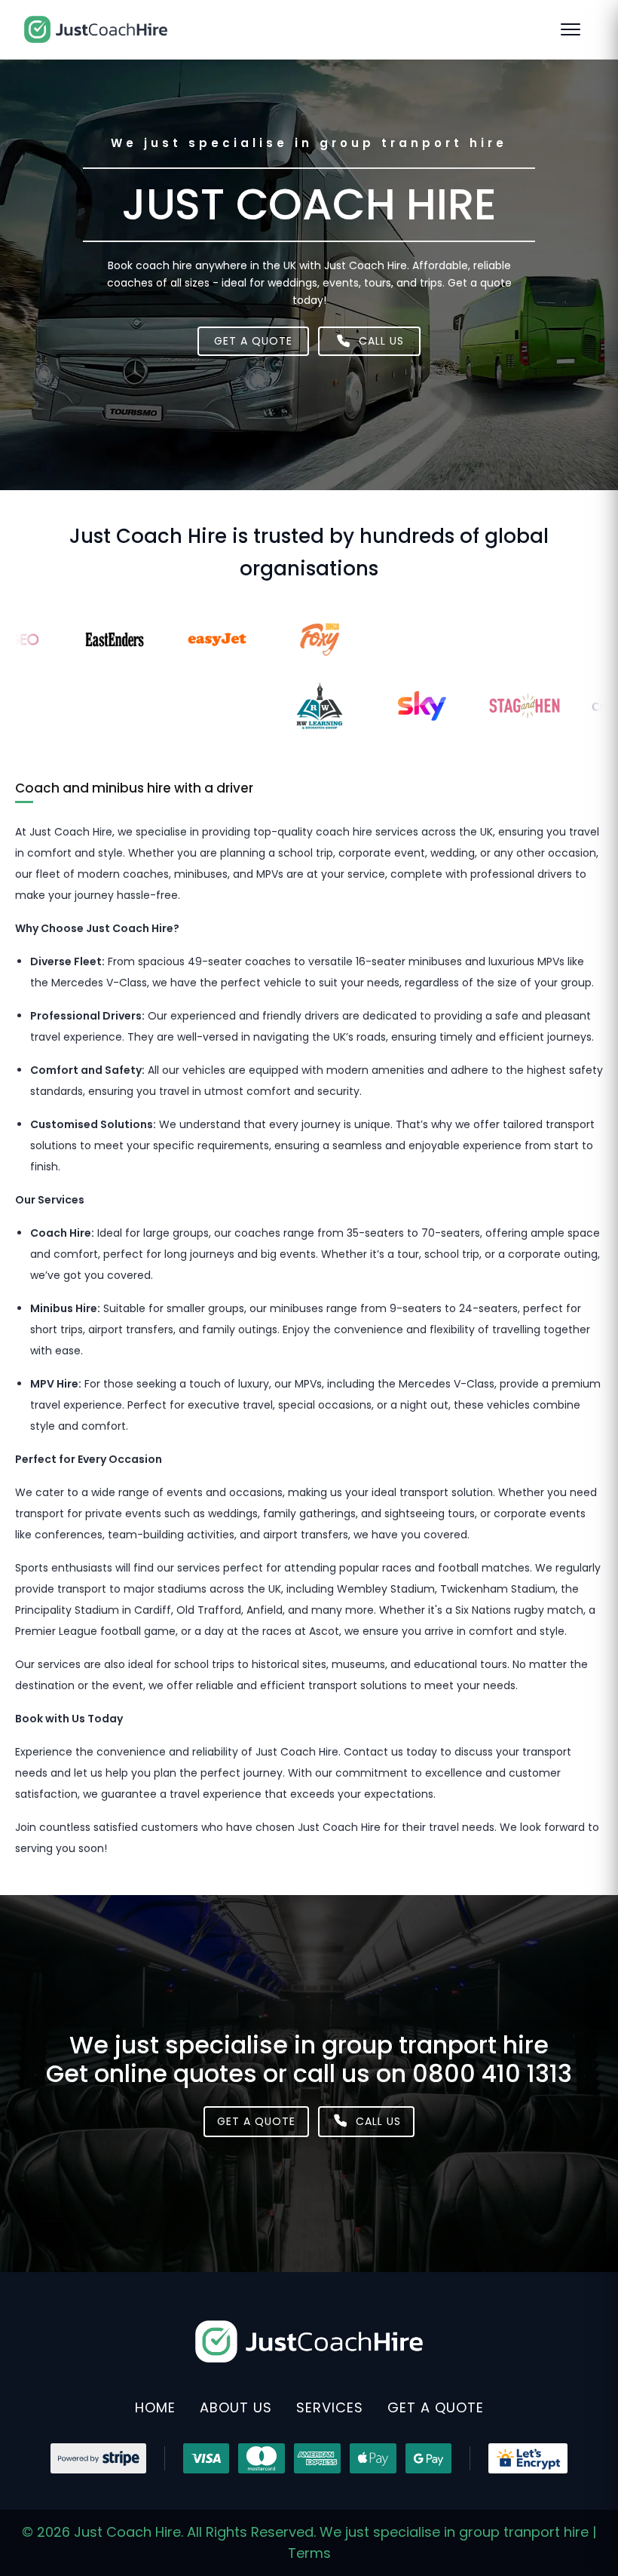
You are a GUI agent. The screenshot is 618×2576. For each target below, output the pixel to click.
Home (155, 2407)
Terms (309, 2553)
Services (330, 2407)
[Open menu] (577, 29)
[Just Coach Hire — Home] (96, 29)
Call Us (378, 2121)
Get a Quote (253, 341)
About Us (236, 2407)
